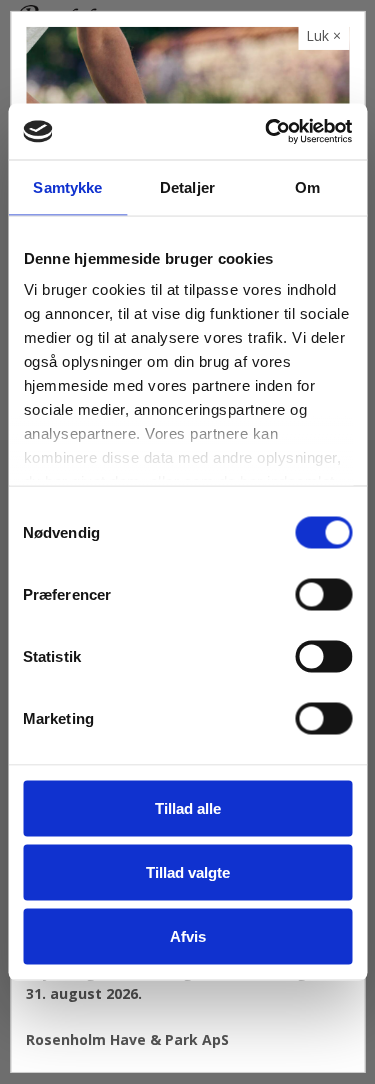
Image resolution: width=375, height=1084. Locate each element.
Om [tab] (307, 186)
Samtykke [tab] (67, 186)
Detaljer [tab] (187, 186)
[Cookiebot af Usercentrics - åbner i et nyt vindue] (267, 132)
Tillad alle (188, 807)
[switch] (323, 594)
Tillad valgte (188, 871)
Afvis (188, 935)
